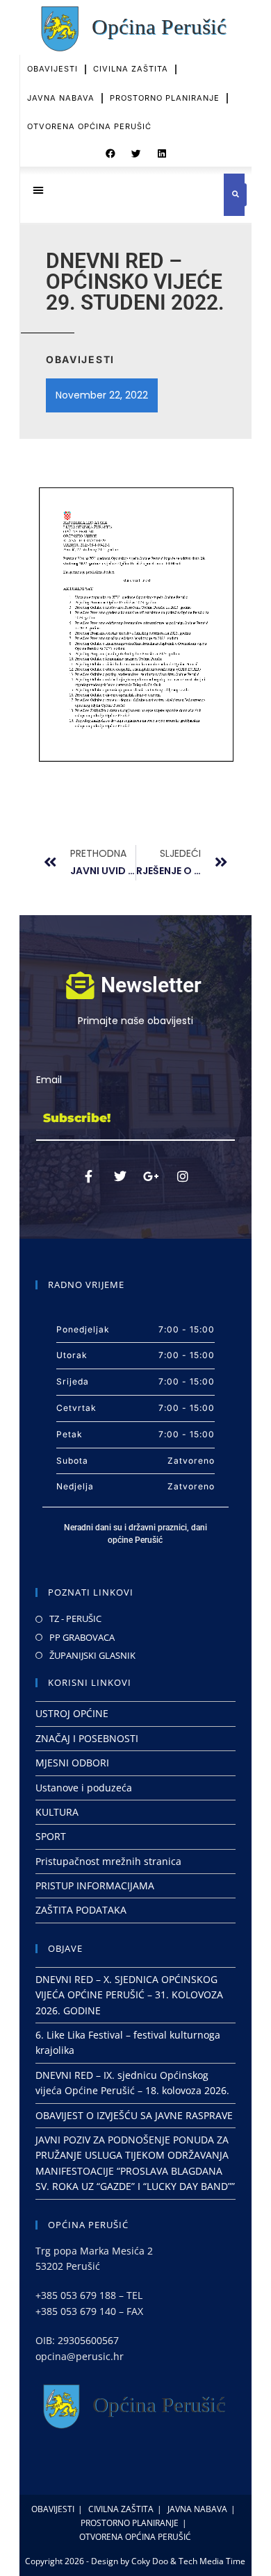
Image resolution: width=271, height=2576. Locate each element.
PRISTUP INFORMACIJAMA (95, 1885)
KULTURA (57, 1812)
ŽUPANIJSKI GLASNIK (92, 1655)
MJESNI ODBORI (72, 1763)
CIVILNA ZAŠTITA (131, 69)
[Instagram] (183, 1176)
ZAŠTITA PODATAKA (81, 1910)
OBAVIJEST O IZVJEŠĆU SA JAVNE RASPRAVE (134, 2115)
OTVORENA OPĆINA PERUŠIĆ (89, 126)
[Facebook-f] (89, 1176)
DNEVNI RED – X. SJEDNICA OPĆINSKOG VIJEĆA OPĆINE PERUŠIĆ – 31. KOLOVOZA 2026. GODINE (129, 1995)
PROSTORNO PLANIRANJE (165, 98)
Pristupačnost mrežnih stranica (108, 1861)
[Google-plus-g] (151, 1176)
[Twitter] (120, 1176)
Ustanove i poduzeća (84, 1788)
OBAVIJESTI (52, 69)
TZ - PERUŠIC (75, 1619)
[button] (110, 154)
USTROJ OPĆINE (72, 1713)
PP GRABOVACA (82, 1637)
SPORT (51, 1836)
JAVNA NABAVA (61, 98)
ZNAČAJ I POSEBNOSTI (87, 1738)
